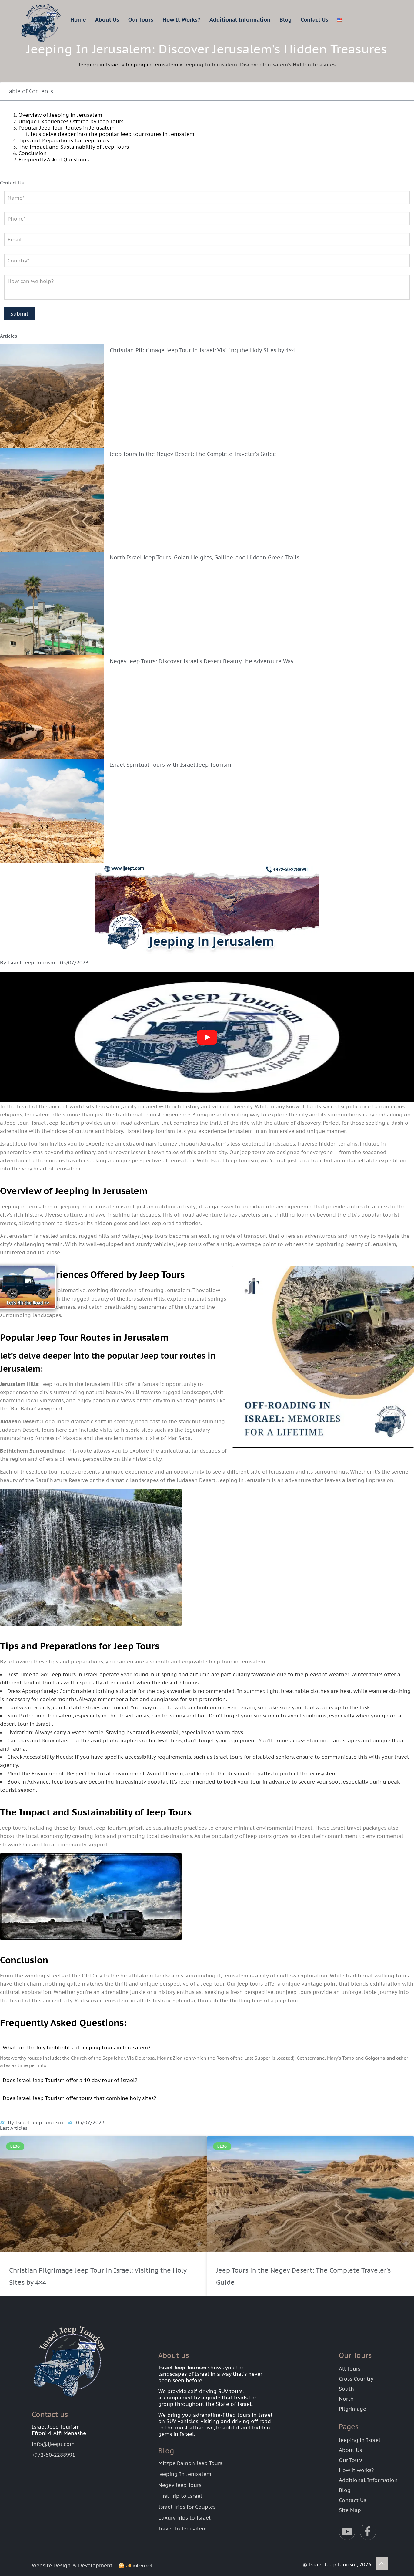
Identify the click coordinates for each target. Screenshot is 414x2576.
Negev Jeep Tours (180, 2485)
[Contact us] (33, 1288)
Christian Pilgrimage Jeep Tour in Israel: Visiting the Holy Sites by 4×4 (202, 350)
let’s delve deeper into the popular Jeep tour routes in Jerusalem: (113, 134)
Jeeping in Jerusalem (152, 65)
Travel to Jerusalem (182, 2529)
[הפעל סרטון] (207, 1037)
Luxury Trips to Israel (184, 2518)
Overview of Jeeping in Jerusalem (60, 115)
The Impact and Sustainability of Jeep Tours (74, 147)
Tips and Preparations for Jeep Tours (64, 140)
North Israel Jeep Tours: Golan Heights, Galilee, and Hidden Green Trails (205, 557)
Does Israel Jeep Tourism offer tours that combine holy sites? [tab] (79, 2098)
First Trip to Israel (180, 2496)
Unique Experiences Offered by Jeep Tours (71, 121)
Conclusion (33, 153)
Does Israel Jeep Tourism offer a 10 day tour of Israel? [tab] (70, 2080)
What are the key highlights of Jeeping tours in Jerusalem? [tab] (77, 2048)
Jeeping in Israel (99, 65)
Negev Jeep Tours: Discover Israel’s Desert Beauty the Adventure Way (202, 661)
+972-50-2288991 (53, 2455)
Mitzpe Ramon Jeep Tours (190, 2463)
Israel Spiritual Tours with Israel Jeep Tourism (171, 765)
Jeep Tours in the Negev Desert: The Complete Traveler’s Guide (193, 454)
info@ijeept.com (53, 2444)
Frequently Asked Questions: (54, 160)
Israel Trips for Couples (187, 2507)
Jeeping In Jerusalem (185, 2474)
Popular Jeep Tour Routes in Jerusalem (67, 128)
